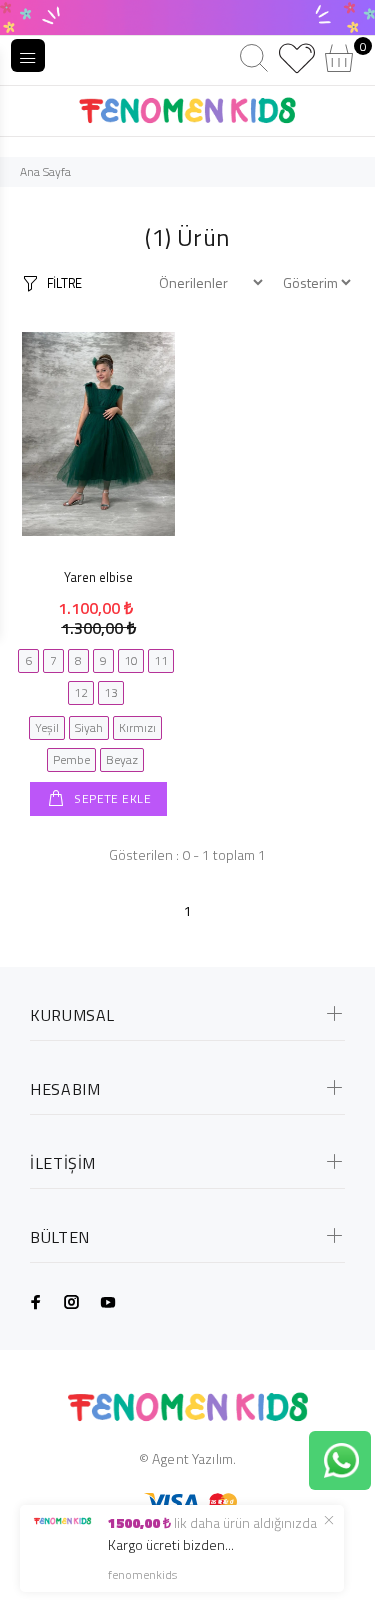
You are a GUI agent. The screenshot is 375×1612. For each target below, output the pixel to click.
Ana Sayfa (45, 171)
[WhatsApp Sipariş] (341, 1458)
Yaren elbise (98, 577)
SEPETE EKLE (111, 798)
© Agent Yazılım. (187, 1458)
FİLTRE (64, 283)
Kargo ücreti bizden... (171, 1544)
